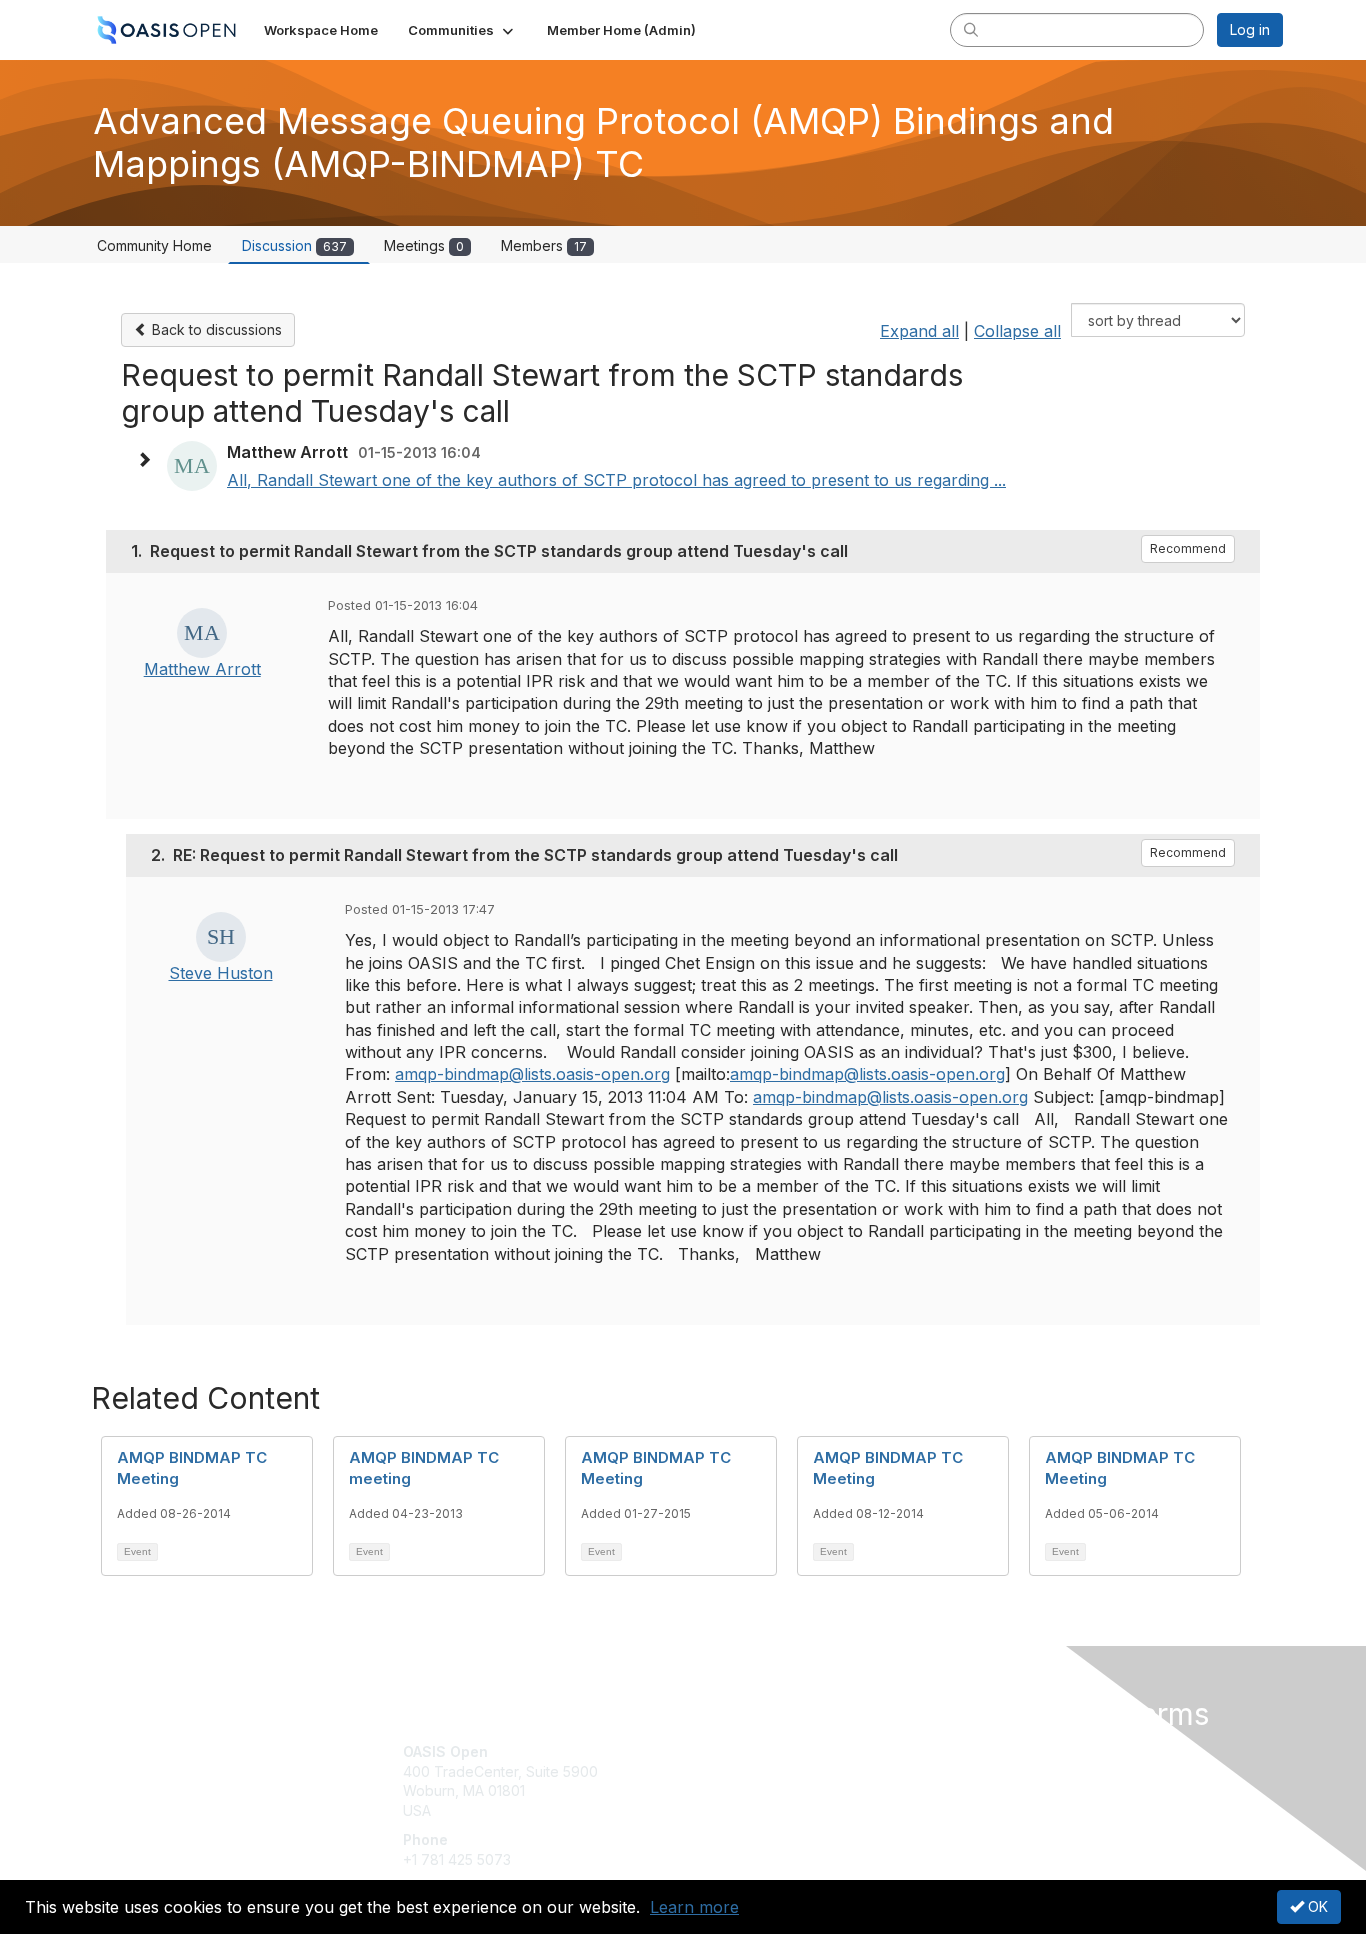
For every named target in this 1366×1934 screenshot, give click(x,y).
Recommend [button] (1188, 548)
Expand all (919, 331)
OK (1316, 1906)
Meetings (424, 245)
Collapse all (1017, 331)
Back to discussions (215, 329)
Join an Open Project (761, 1781)
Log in (1250, 29)
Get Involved (733, 1751)
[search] (971, 29)
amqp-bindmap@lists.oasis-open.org (532, 1074)
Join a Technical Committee (782, 1810)
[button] (462, 30)
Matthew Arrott (202, 669)
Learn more (694, 1907)
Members (544, 245)
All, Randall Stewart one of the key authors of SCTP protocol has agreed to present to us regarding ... (616, 480)
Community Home (154, 245)
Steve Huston (221, 973)
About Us (1010, 1751)
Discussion (294, 245)
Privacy (1004, 1771)
